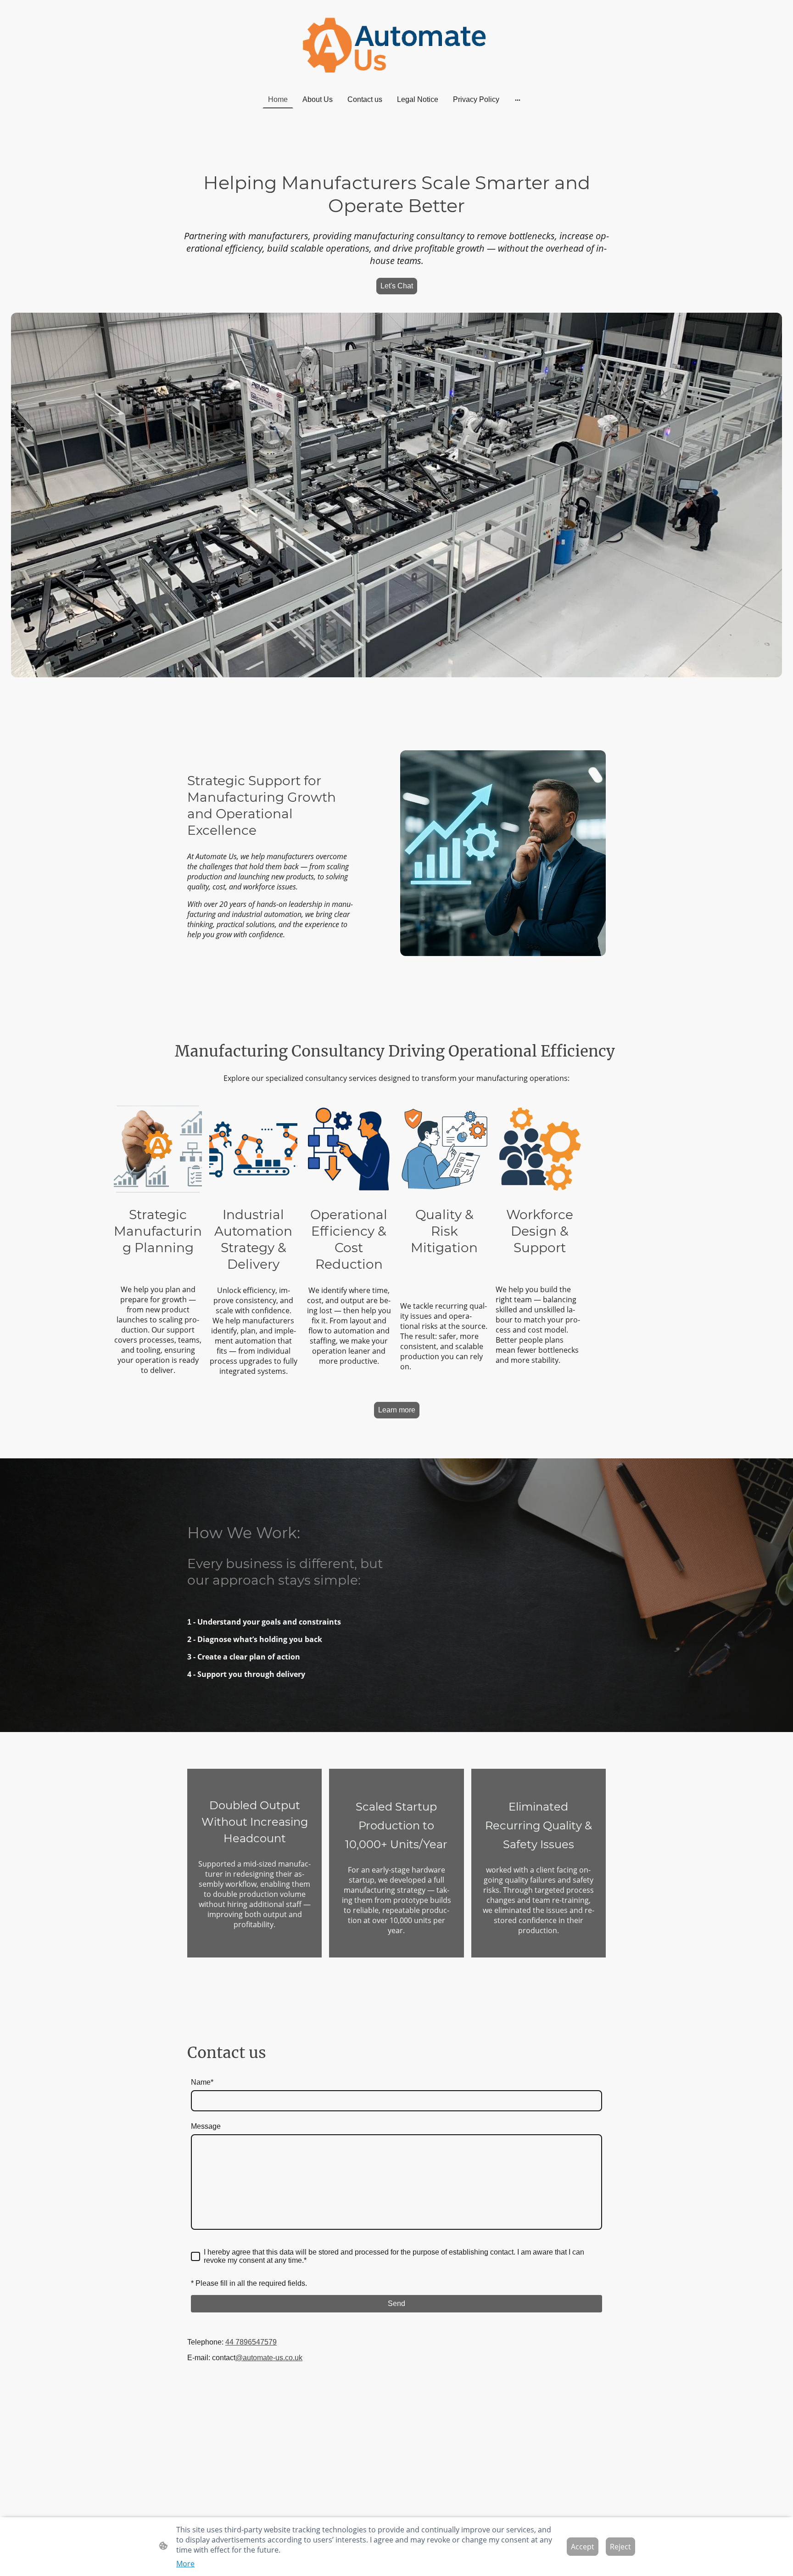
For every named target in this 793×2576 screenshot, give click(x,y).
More (185, 2564)
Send (396, 2303)
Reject (620, 2547)
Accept (583, 2547)
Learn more (397, 1410)
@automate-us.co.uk (269, 2358)
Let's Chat (397, 286)
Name (202, 2082)
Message (206, 2126)
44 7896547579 (251, 2342)
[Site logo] (397, 45)
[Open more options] (518, 100)
